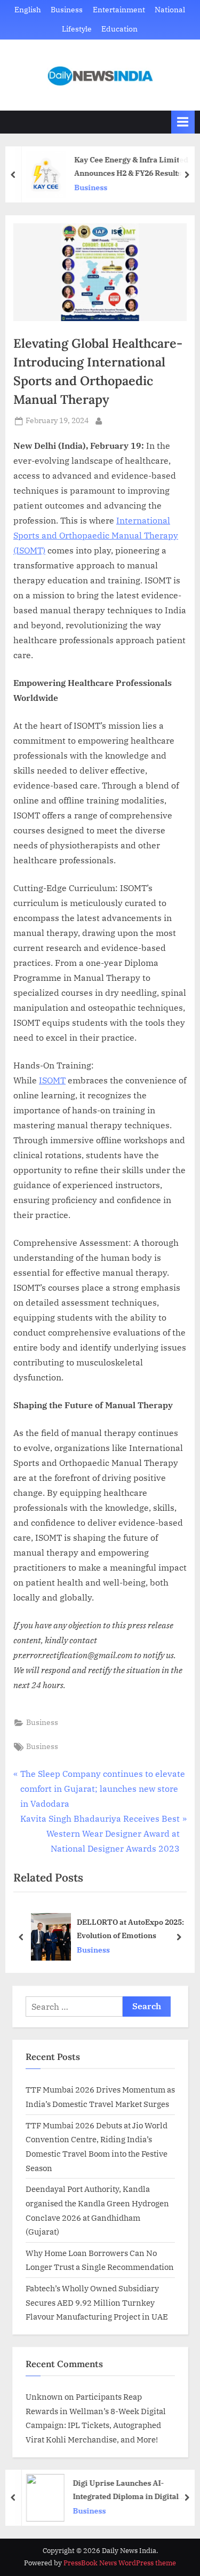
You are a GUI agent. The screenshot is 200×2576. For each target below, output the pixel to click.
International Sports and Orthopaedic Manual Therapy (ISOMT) (96, 535)
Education (119, 29)
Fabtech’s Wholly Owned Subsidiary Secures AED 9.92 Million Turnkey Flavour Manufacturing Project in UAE (97, 2302)
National (170, 10)
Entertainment (119, 10)
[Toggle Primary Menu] (183, 122)
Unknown (44, 2397)
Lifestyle (77, 29)
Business (67, 10)
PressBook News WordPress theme (120, 2563)
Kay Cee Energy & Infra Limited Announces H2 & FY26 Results (129, 166)
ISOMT (52, 1080)
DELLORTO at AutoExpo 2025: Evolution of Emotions (130, 1929)
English (28, 10)
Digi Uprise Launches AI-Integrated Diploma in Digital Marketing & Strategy (123, 2490)
